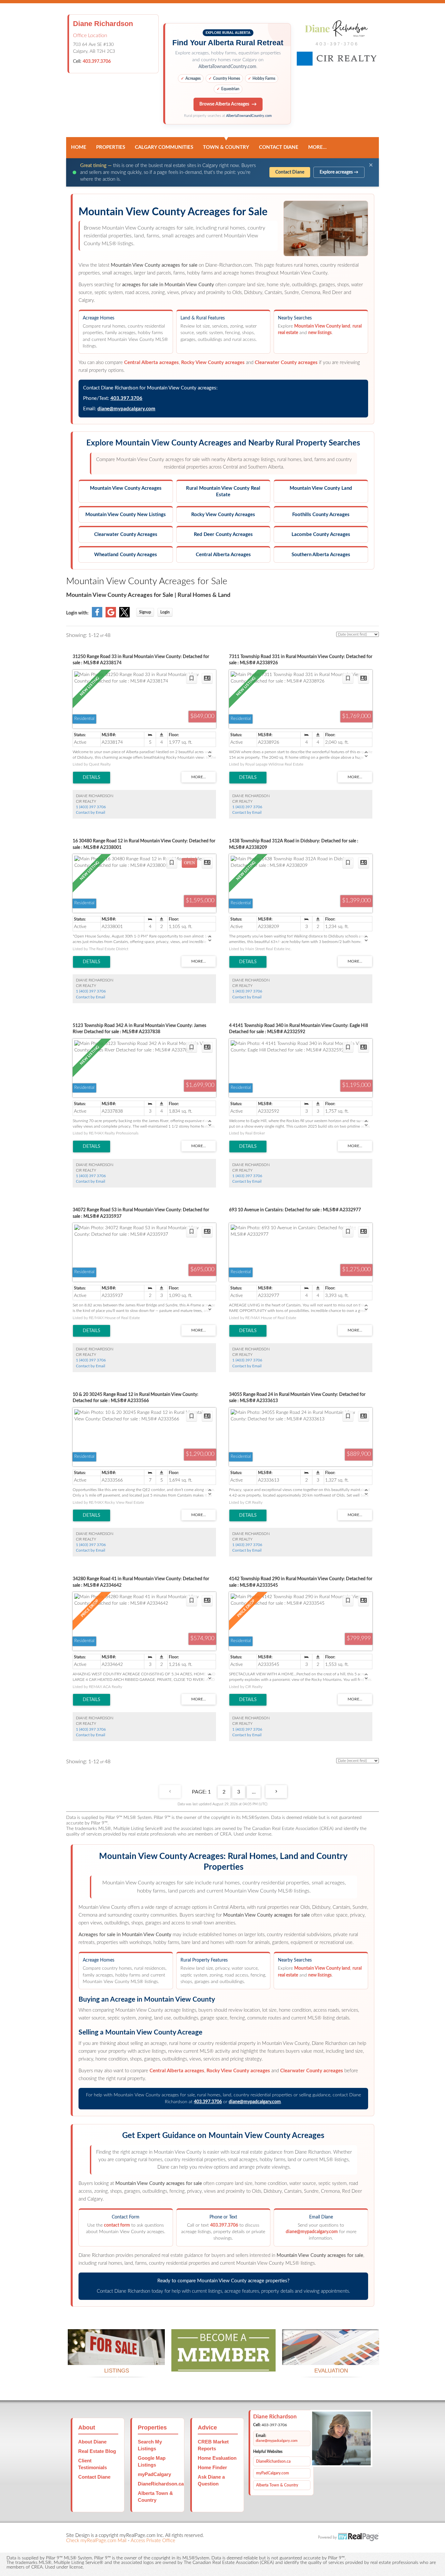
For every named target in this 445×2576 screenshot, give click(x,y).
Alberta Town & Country (277, 2485)
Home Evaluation (217, 2458)
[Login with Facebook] (97, 616)
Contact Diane (279, 147)
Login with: (77, 613)
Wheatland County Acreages (126, 555)
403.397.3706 (97, 62)
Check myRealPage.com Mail (96, 2541)
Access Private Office (153, 2541)
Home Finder (212, 2467)
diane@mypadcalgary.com (126, 409)
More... (317, 147)
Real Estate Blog (97, 2451)
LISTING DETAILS (92, 778)
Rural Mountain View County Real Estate (223, 492)
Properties (111, 147)
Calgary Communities (164, 147)
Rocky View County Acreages (223, 515)
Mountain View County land (322, 326)
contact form (117, 2225)
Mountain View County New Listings (126, 515)
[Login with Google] (111, 616)
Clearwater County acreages (286, 363)
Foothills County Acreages (321, 515)
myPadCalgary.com (273, 2473)
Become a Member (223, 2364)
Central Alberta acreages (151, 363)
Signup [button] (145, 612)
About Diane (92, 2442)
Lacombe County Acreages (321, 535)
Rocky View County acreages (213, 363)
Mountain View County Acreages (126, 488)
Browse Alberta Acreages (224, 104)
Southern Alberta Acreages (321, 555)
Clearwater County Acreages (126, 535)
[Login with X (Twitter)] (124, 616)
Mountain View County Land (321, 488)
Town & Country (226, 147)
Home (79, 147)
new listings (320, 333)
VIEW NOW (116, 2357)
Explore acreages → (339, 172)
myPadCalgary (154, 2474)
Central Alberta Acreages (223, 555)
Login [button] (165, 612)
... (254, 1792)
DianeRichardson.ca (161, 2484)
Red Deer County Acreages (223, 535)
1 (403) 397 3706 (91, 807)
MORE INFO (331, 2357)
